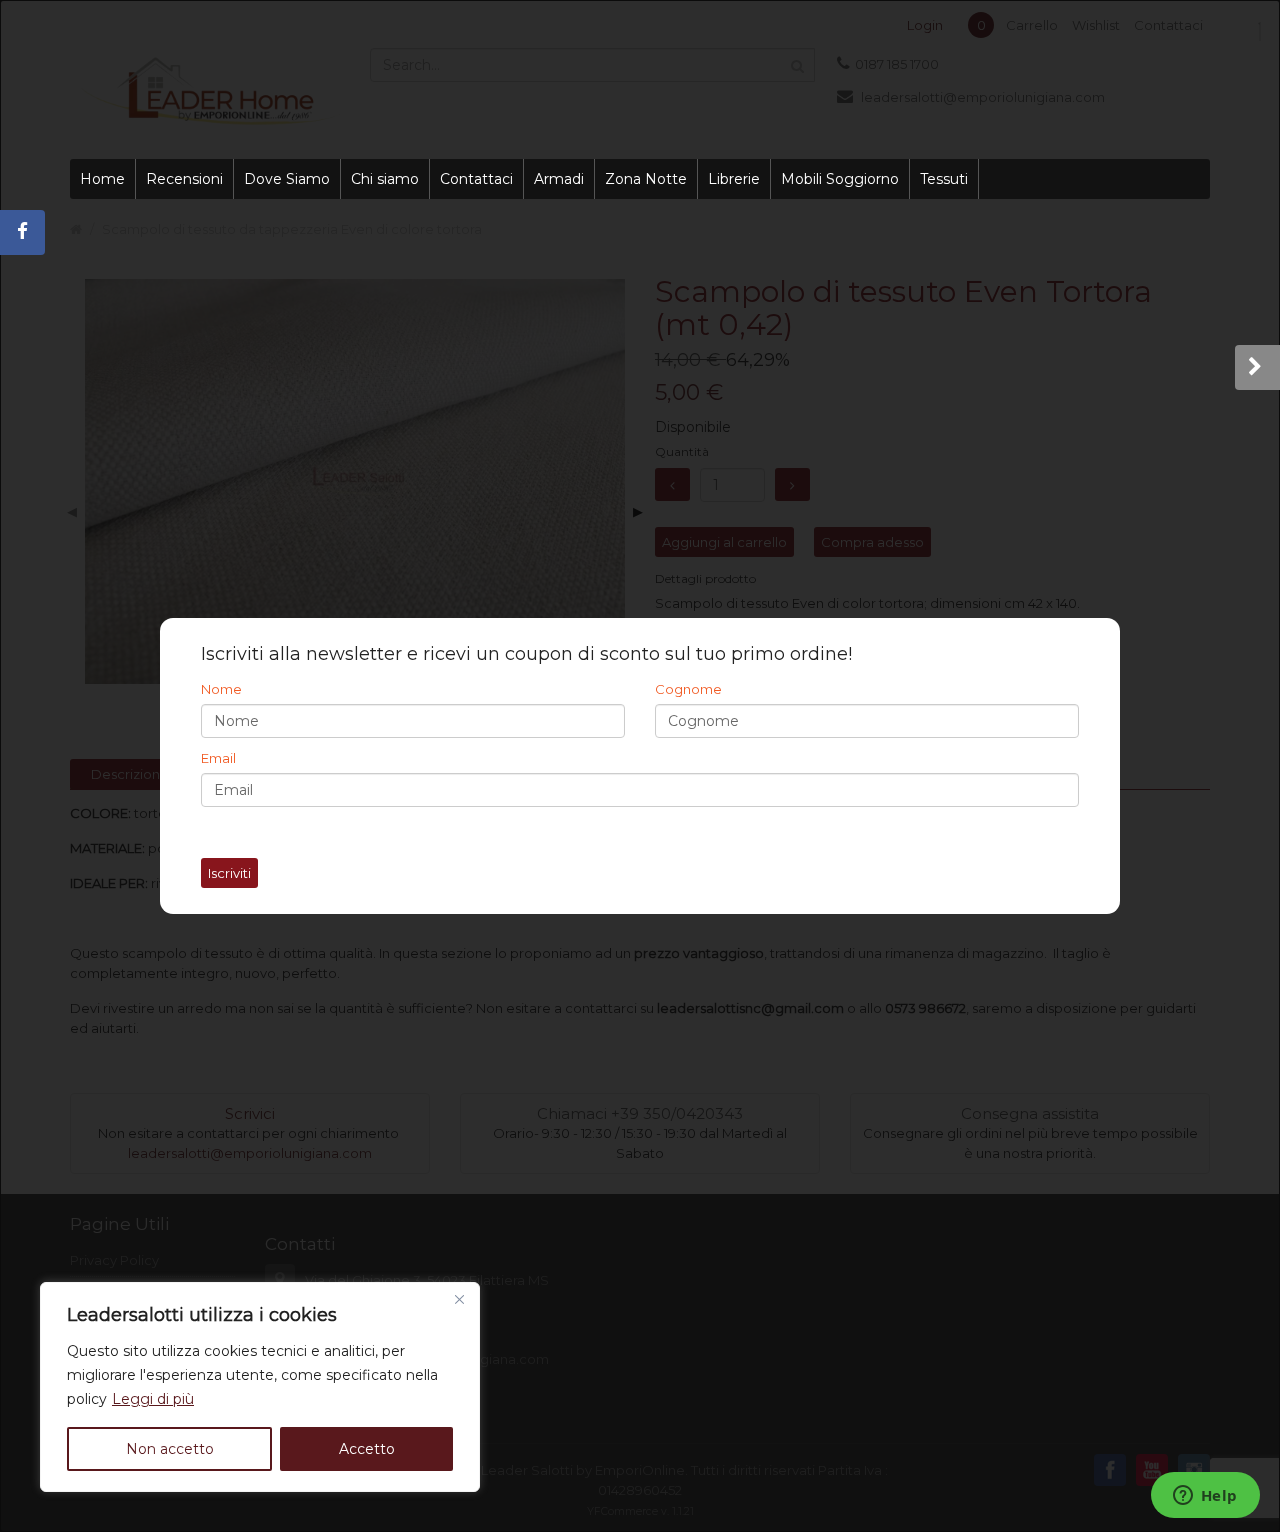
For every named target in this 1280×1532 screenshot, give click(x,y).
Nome (221, 689)
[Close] (459, 1299)
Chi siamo (385, 179)
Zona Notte (646, 179)
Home (102, 179)
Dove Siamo (287, 179)
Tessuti (944, 179)
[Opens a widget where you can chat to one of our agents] (1205, 1497)
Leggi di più (153, 1399)
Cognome (688, 689)
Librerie (734, 179)
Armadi (559, 179)
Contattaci (476, 179)
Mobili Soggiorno (840, 179)
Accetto (367, 1449)
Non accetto (170, 1449)
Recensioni (184, 179)
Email (218, 758)
